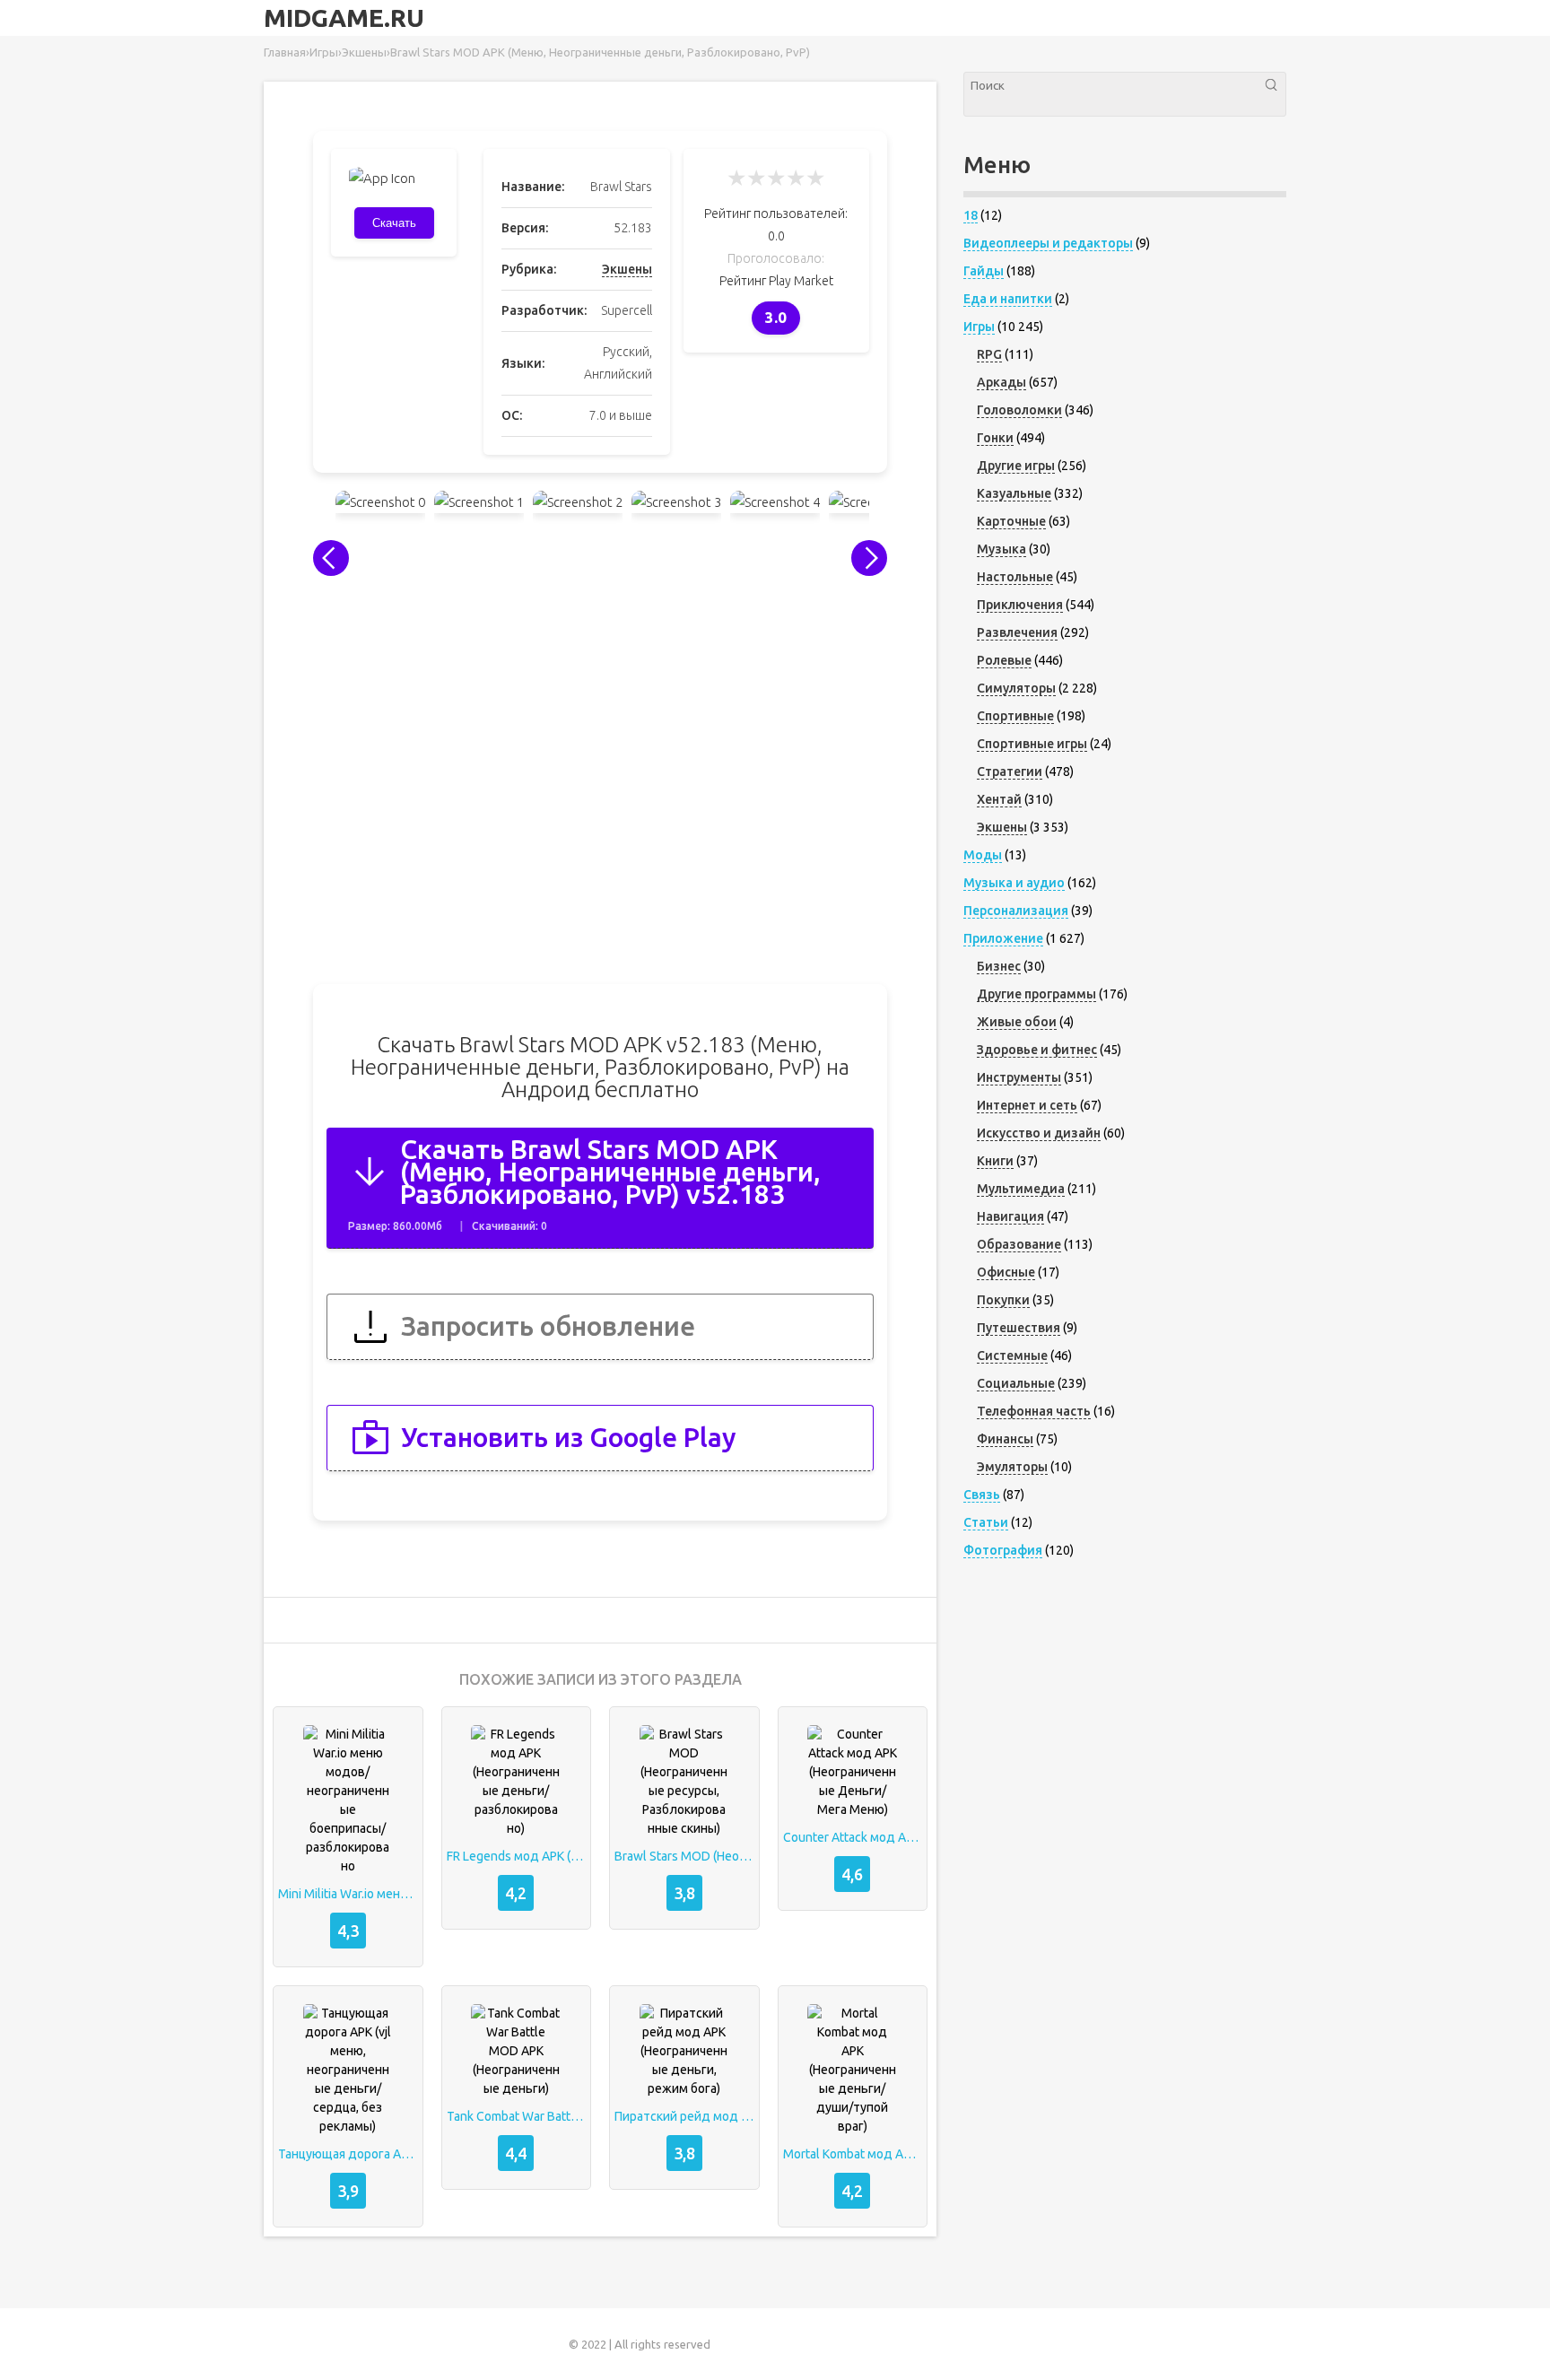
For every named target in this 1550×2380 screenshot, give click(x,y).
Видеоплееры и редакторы (1048, 243)
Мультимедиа (1021, 1189)
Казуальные (1014, 493)
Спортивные (1015, 716)
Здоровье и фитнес (1037, 1050)
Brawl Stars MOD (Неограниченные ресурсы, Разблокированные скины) (684, 1856)
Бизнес (999, 966)
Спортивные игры (1032, 744)
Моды (983, 855)
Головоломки (1019, 410)
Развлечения (1017, 632)
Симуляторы (1016, 688)
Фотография (1003, 1550)
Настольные (1015, 577)
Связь (982, 1495)
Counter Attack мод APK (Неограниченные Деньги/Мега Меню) (853, 1837)
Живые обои (1017, 1022)
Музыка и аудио (1014, 883)
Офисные (1006, 1272)
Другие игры (1016, 466)
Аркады (1001, 382)
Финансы (1005, 1439)
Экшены (627, 269)
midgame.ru (344, 18)
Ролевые (1004, 660)
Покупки (1003, 1300)
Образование (1019, 1244)
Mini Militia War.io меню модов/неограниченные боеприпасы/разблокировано (348, 1894)
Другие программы (1036, 994)
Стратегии (1010, 772)
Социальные (1016, 1383)
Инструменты (1019, 1077)
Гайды (984, 271)
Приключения (1020, 605)
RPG (989, 354)
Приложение (1003, 938)
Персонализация (1016, 911)
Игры (979, 327)
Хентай (999, 799)
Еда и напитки (1008, 299)
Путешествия (1019, 1328)
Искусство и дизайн (1039, 1133)
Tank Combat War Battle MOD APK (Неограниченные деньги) (517, 2116)
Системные (1012, 1356)
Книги (995, 1161)
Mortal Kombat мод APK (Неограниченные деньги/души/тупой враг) (853, 2154)
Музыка (1001, 549)
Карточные (1011, 521)
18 (971, 215)
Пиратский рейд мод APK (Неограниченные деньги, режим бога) (684, 2116)
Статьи (986, 1522)
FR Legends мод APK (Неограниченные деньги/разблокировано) (517, 1856)
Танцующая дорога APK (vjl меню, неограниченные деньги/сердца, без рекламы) (348, 2154)
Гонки (995, 438)
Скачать (394, 223)
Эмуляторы (1012, 1467)
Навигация (1010, 1216)
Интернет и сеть (1027, 1105)
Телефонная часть (1034, 1411)
